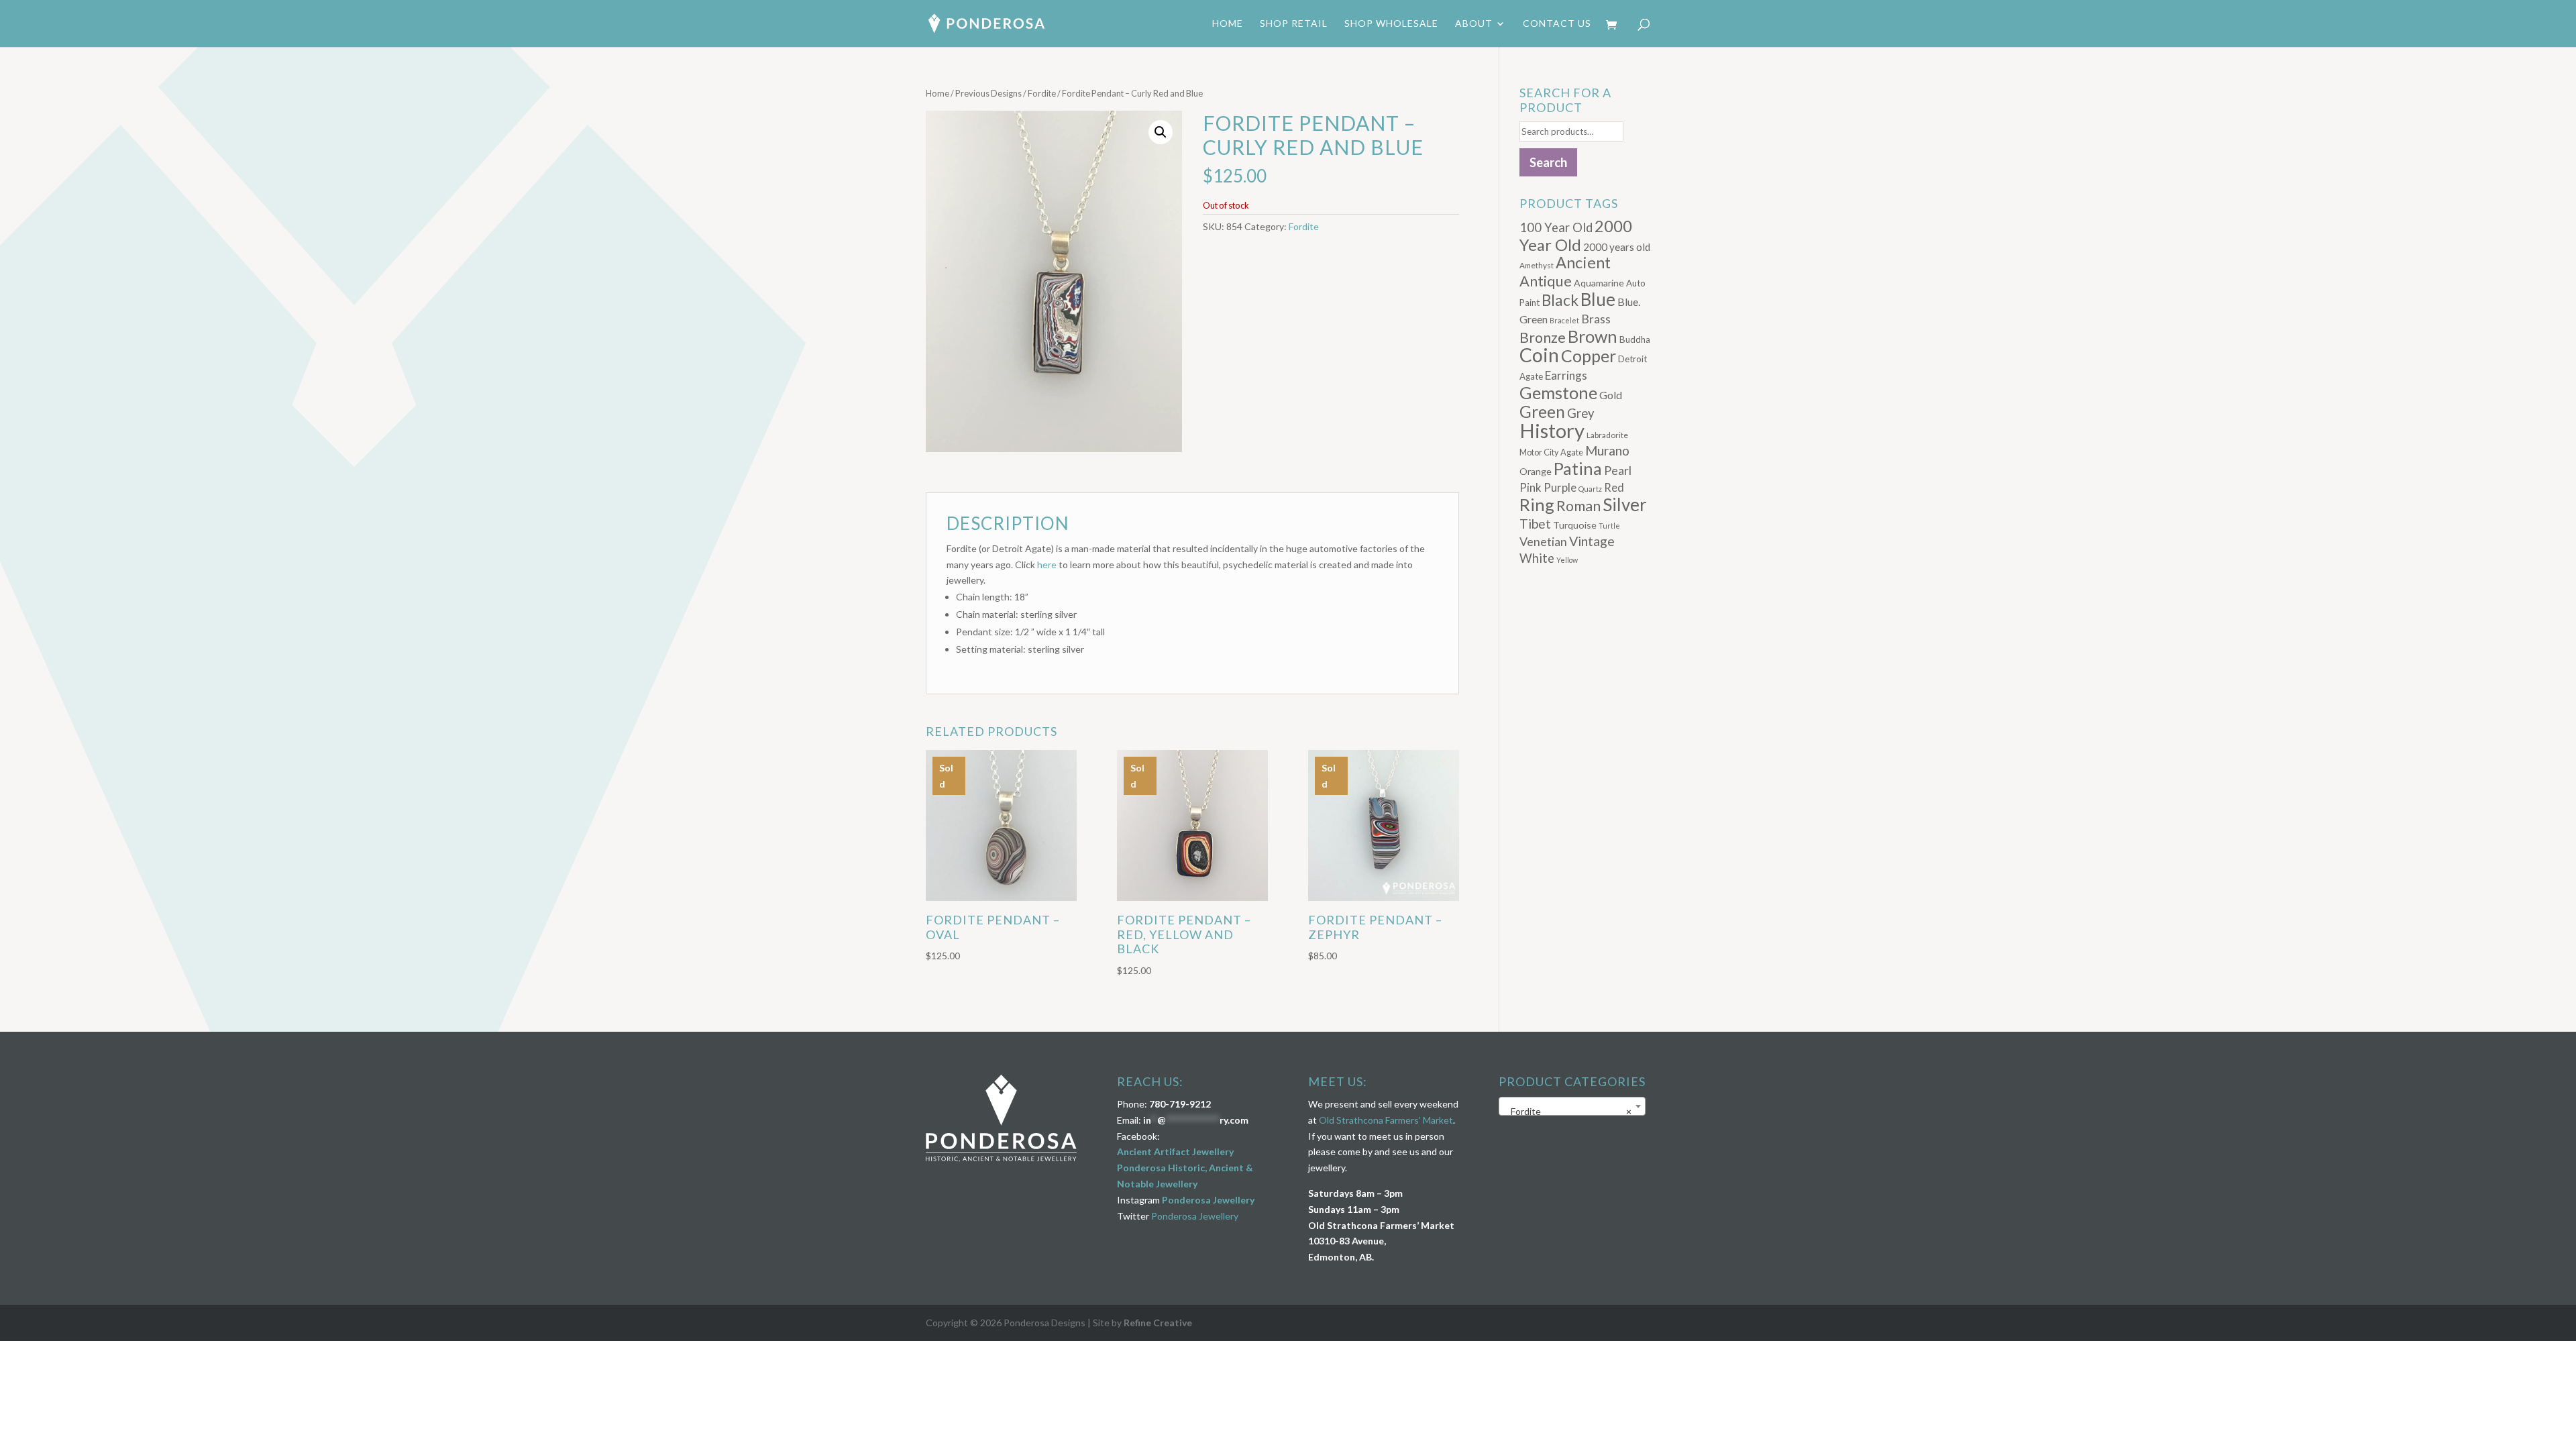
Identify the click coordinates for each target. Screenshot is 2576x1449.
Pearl (1618, 470)
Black (1560, 300)
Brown (1593, 336)
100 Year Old (1556, 227)
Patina (1578, 468)
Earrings (1566, 375)
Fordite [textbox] (1568, 1111)
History (1552, 430)
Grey (1581, 413)
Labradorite (1607, 435)
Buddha (1635, 339)
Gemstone (1558, 392)
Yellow (1567, 560)
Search (1548, 162)
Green (1542, 412)
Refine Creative (1158, 1323)
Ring (1537, 504)
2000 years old (1617, 247)
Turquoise (1575, 525)
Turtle (1609, 526)
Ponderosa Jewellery (1208, 1200)
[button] (1161, 132)
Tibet (1535, 524)
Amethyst (1537, 265)
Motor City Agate (1551, 452)
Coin (1539, 355)
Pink (1531, 487)
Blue (1598, 299)
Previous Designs (988, 93)
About (1474, 24)
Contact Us (1557, 24)
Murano (1607, 450)
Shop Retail (1294, 24)
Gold (1611, 395)
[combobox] (1572, 1106)
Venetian (1543, 541)
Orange (1536, 471)
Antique (1546, 281)
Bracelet (1564, 320)
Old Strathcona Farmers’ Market (1386, 1120)
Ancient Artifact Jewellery (1175, 1151)
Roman (1578, 506)
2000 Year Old (1576, 235)
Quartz (1590, 489)
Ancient (1583, 262)
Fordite (1042, 93)
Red (1614, 487)
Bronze (1543, 337)
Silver (1625, 504)
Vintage (1592, 541)
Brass (1596, 319)
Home (1228, 24)
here (1047, 565)
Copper (1589, 356)
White (1537, 558)
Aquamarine (1599, 283)
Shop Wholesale (1391, 24)
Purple (1560, 487)
